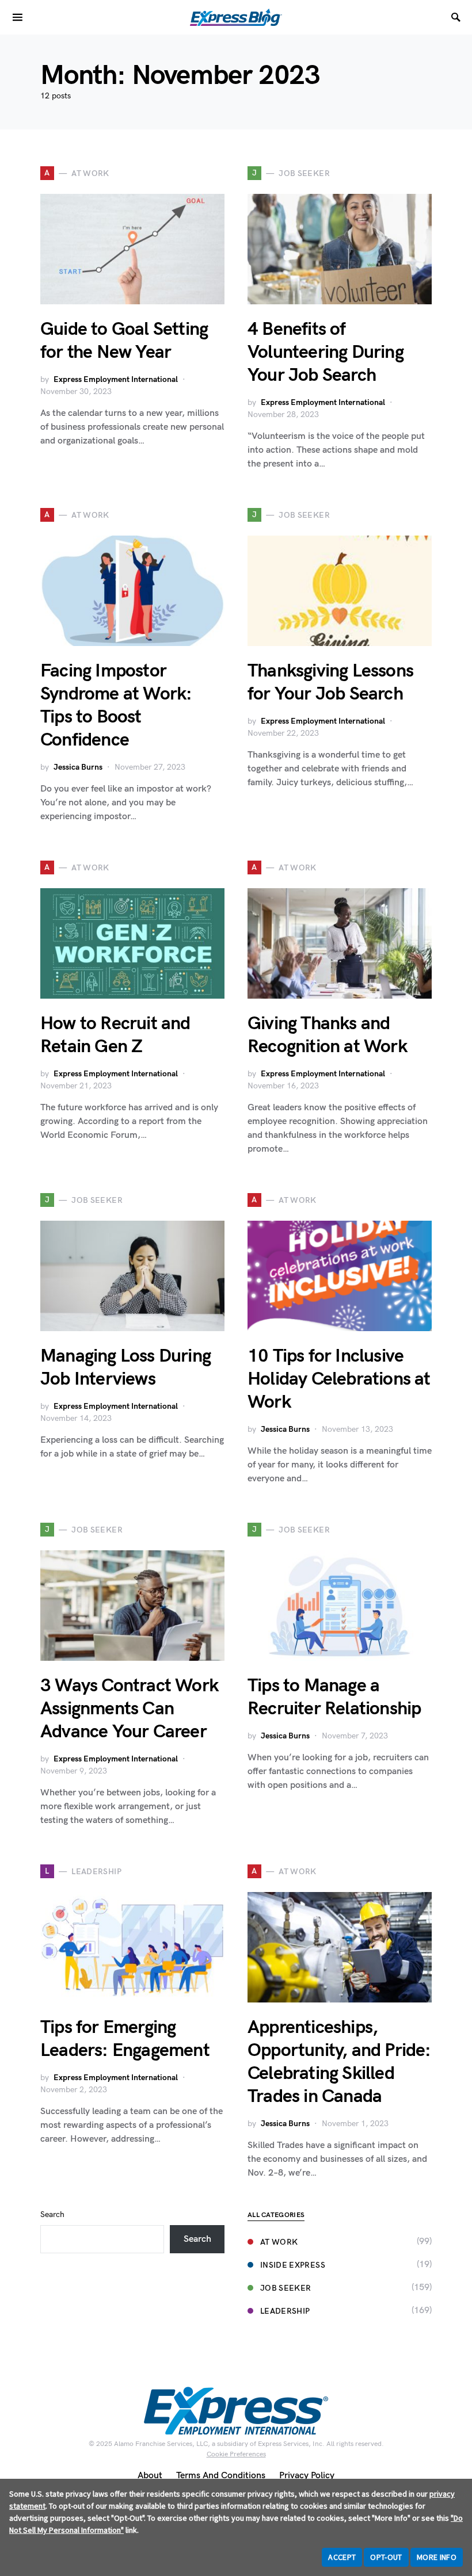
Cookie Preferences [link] (236, 2454)
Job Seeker (286, 2288)
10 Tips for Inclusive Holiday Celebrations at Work (339, 1379)
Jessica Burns (78, 767)
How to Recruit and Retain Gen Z (115, 1035)
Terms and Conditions (221, 2476)
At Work (279, 2242)
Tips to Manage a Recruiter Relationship (334, 1697)
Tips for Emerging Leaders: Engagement (127, 2039)
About (150, 2476)
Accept (342, 2557)
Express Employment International (116, 379)
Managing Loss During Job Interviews (125, 1368)
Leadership (285, 2311)
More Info (437, 2557)
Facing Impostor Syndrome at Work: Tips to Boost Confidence (116, 706)
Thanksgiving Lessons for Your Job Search (330, 683)
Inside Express (293, 2265)
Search (52, 2214)
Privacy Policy (307, 2476)
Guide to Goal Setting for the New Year (124, 341)
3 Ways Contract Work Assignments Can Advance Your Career (129, 1709)
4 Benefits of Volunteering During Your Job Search (326, 352)
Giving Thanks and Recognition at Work (327, 1035)
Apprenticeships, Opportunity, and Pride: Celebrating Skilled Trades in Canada (339, 2062)
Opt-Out (386, 2557)
